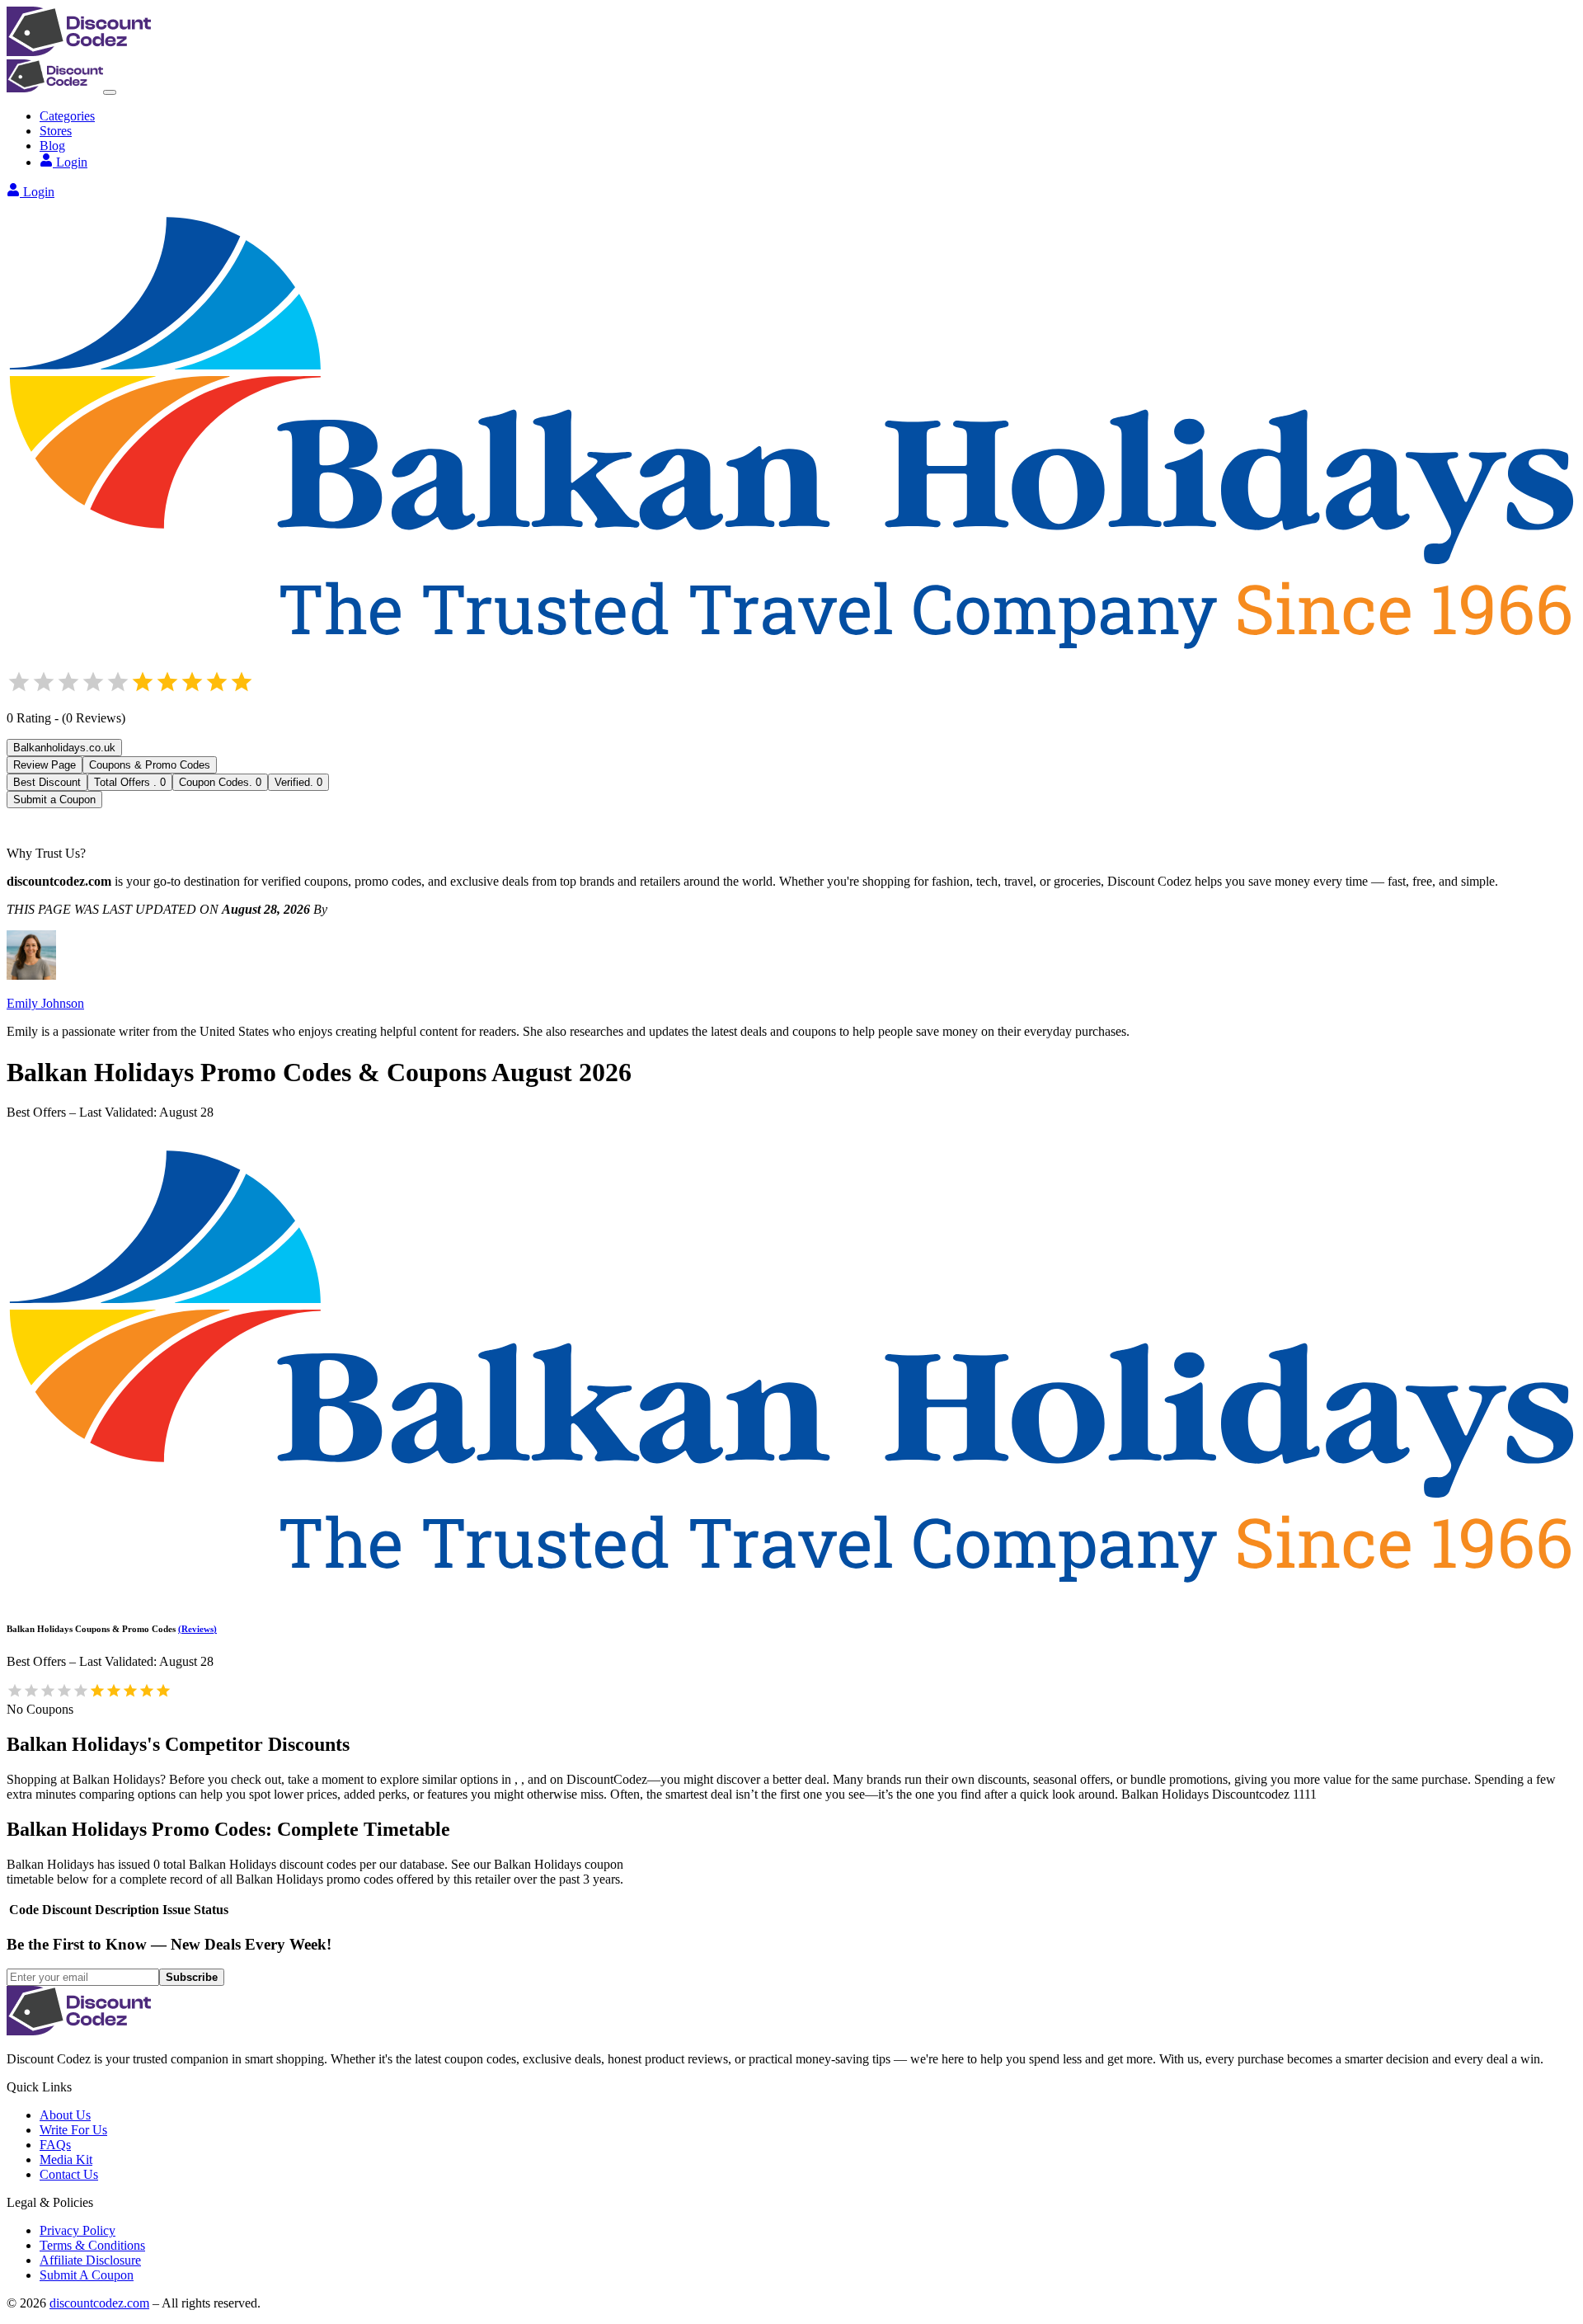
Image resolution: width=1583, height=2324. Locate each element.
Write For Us (73, 2130)
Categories (67, 116)
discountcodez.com (99, 2303)
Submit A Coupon (87, 2275)
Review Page (45, 765)
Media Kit (66, 2159)
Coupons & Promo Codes (150, 765)
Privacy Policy (78, 2230)
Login (72, 162)
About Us (65, 2115)
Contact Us (69, 2174)
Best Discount (47, 782)
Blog (52, 146)
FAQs (55, 2145)
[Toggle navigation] (110, 92)
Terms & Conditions (92, 2245)
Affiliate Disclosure (90, 2260)
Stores (56, 131)
